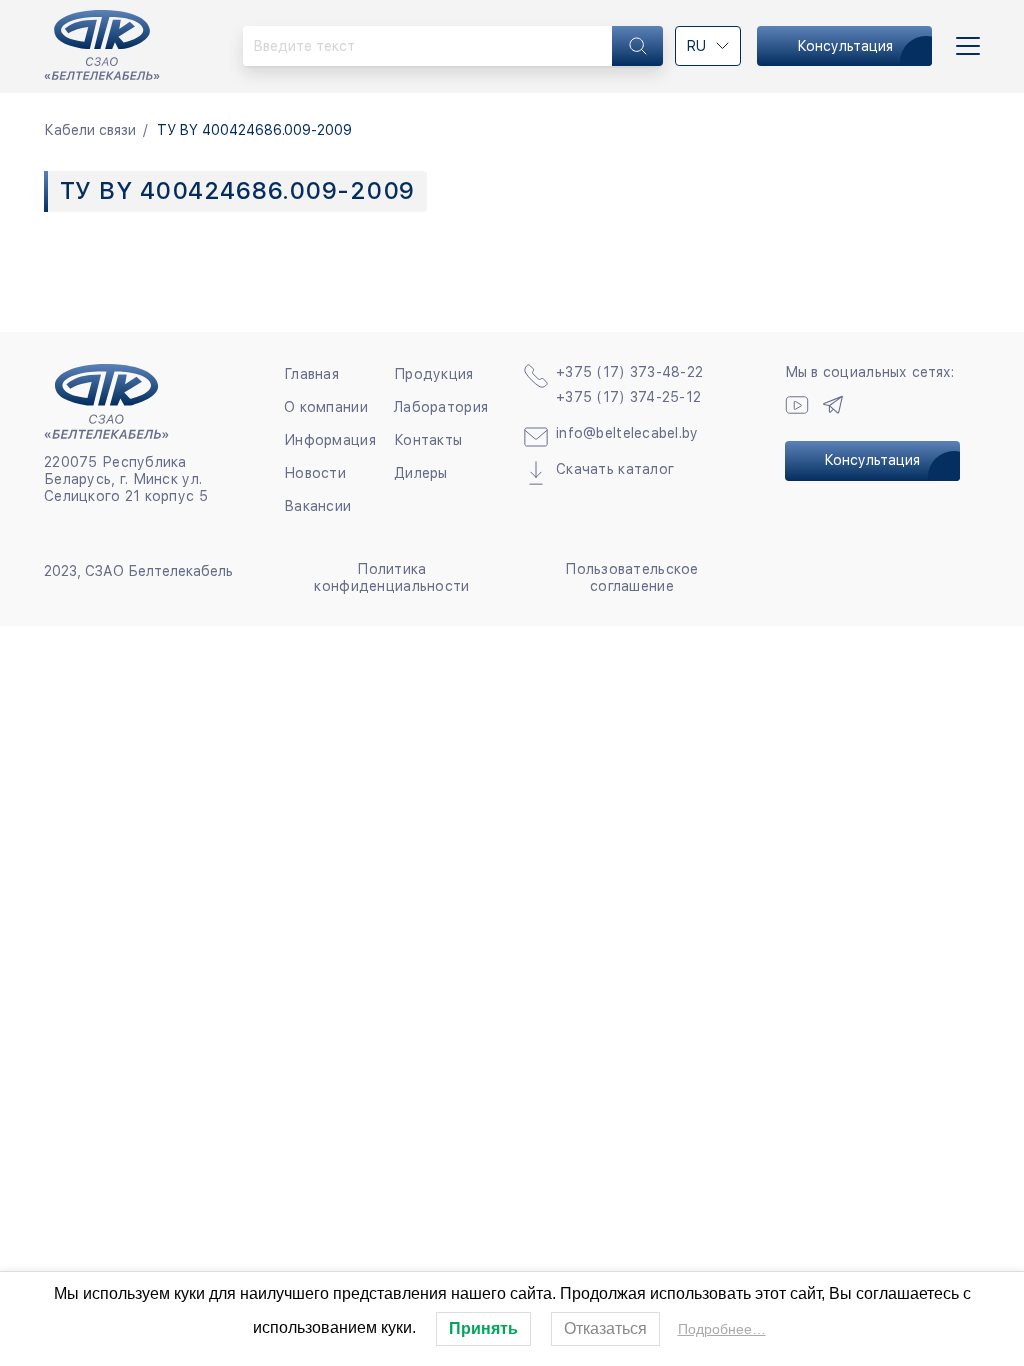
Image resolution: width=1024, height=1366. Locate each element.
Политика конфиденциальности (391, 577)
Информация (330, 440)
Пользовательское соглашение (631, 577)
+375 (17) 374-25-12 (628, 397)
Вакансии (317, 506)
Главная (311, 374)
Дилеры (421, 473)
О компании (326, 407)
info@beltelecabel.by (627, 433)
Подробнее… (722, 1329)
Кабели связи (90, 130)
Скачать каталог (615, 469)
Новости (315, 473)
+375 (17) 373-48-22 (629, 372)
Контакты (428, 440)
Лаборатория (441, 407)
